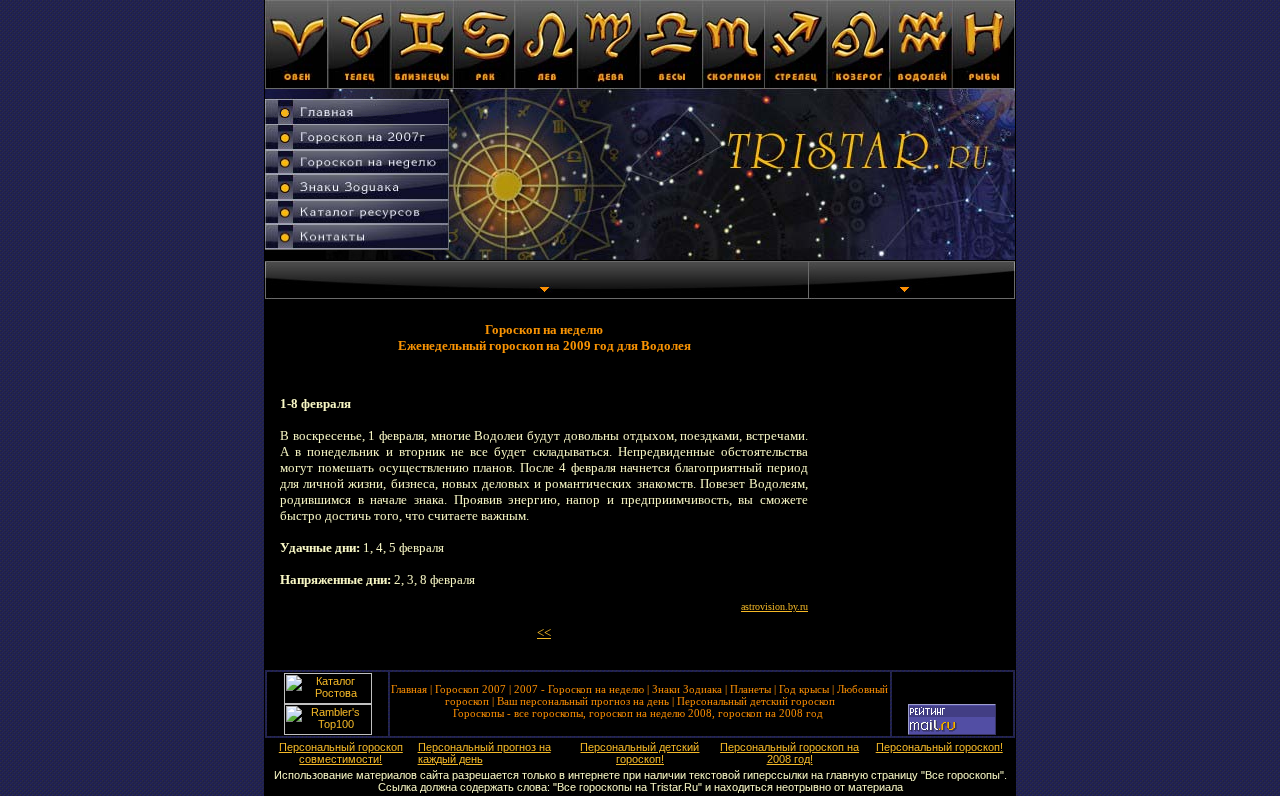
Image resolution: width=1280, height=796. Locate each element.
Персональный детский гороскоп (756, 701)
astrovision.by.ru (774, 606)
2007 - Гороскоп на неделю (579, 689)
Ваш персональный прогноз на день (583, 701)
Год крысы (804, 689)
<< (544, 632)
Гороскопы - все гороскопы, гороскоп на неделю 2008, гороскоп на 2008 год (638, 713)
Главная (409, 689)
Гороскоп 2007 (470, 689)
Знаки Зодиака (687, 689)
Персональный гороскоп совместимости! (341, 753)
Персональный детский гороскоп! (639, 753)
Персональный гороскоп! (939, 747)
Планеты (750, 689)
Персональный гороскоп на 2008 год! (789, 753)
